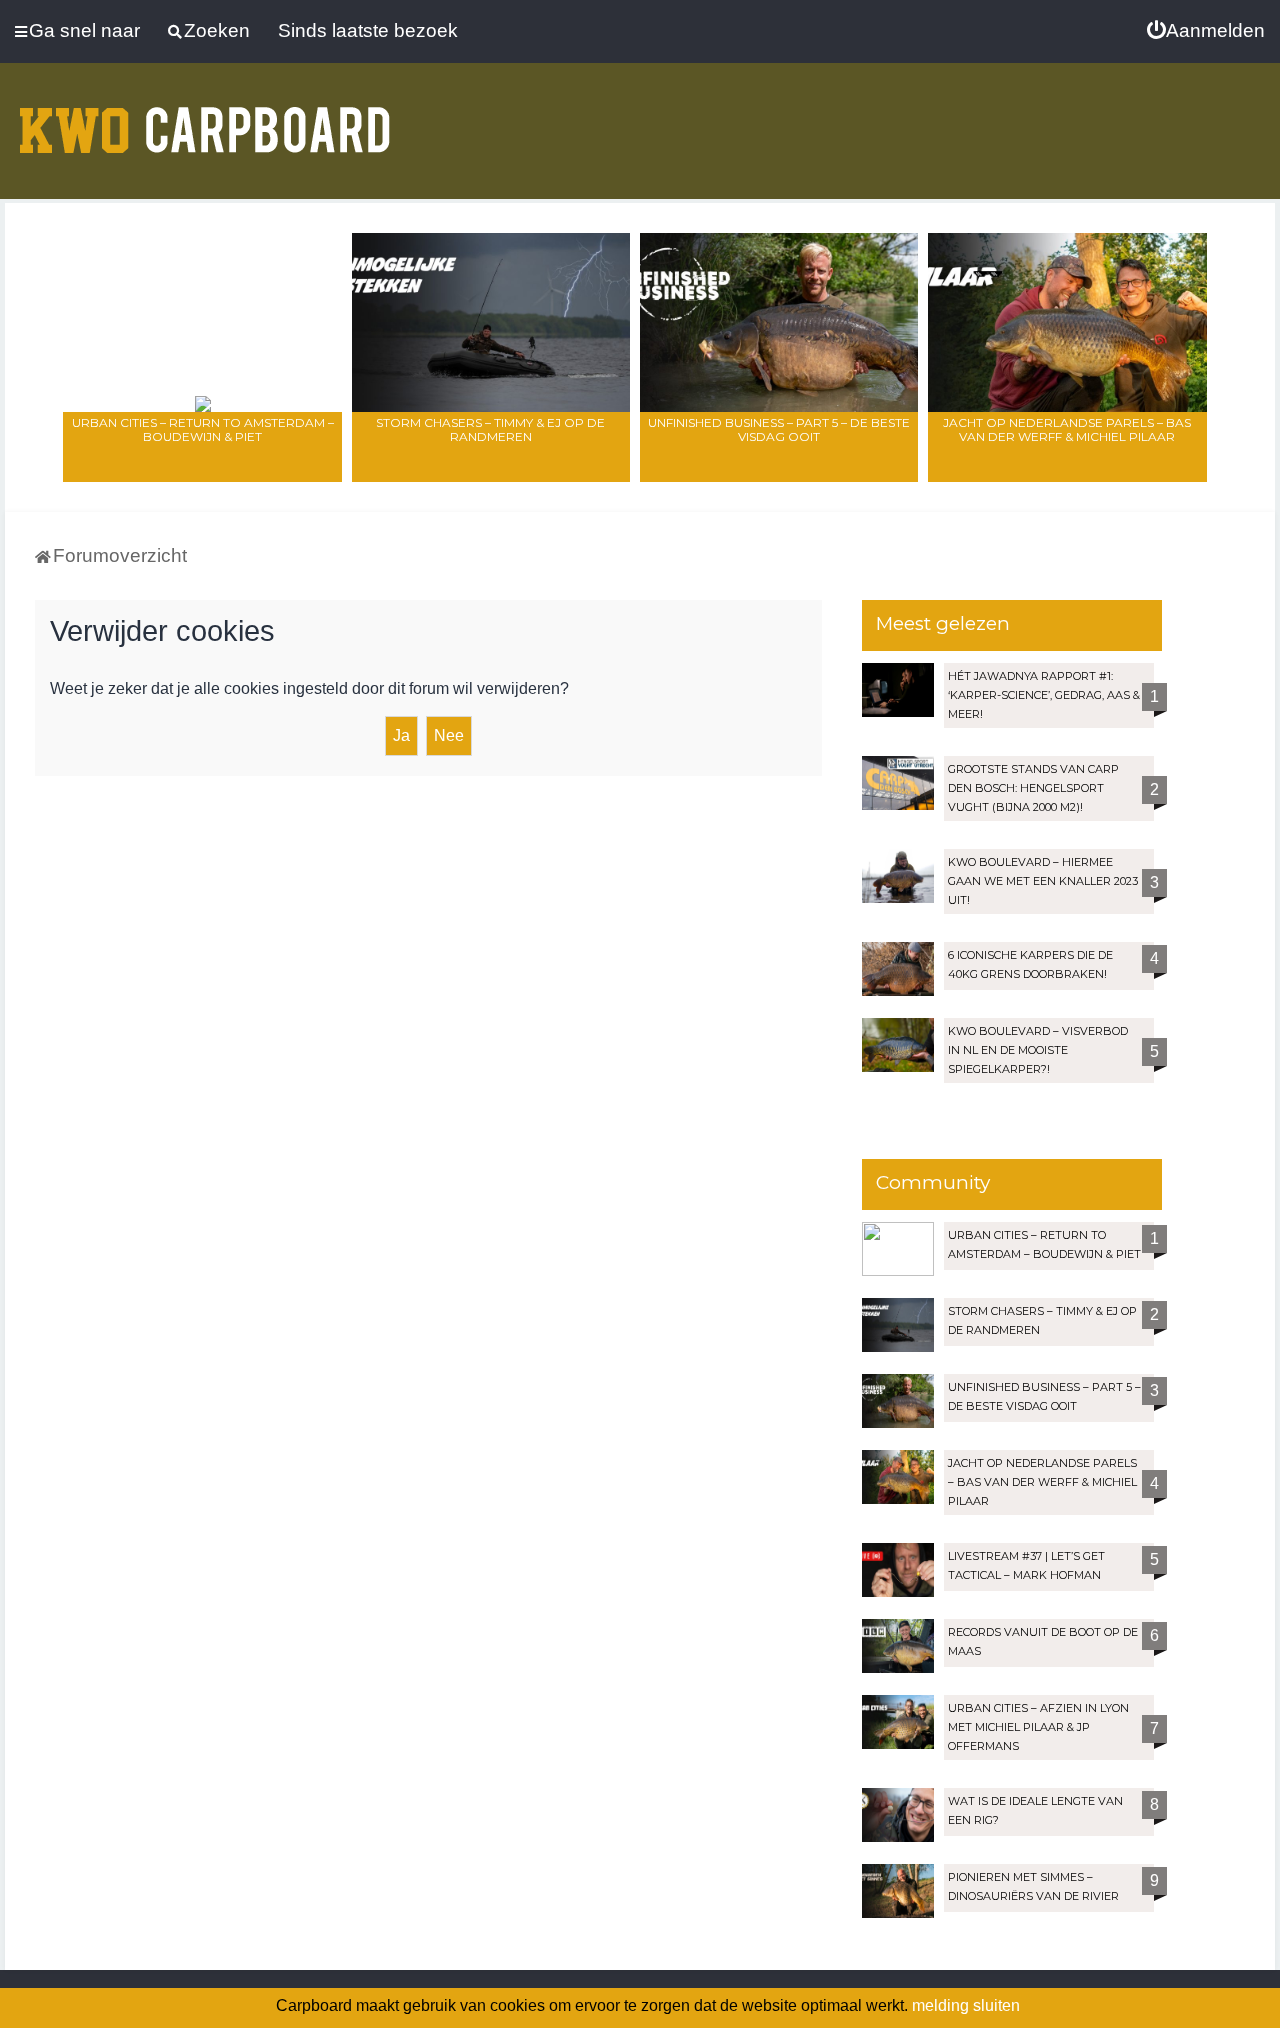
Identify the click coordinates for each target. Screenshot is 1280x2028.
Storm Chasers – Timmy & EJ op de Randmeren (490, 429)
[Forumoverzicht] (205, 118)
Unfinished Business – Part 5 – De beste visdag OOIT (779, 429)
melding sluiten (966, 2005)
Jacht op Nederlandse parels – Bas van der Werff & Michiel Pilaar (1067, 429)
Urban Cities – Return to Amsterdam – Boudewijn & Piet (203, 429)
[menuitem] (1206, 31)
